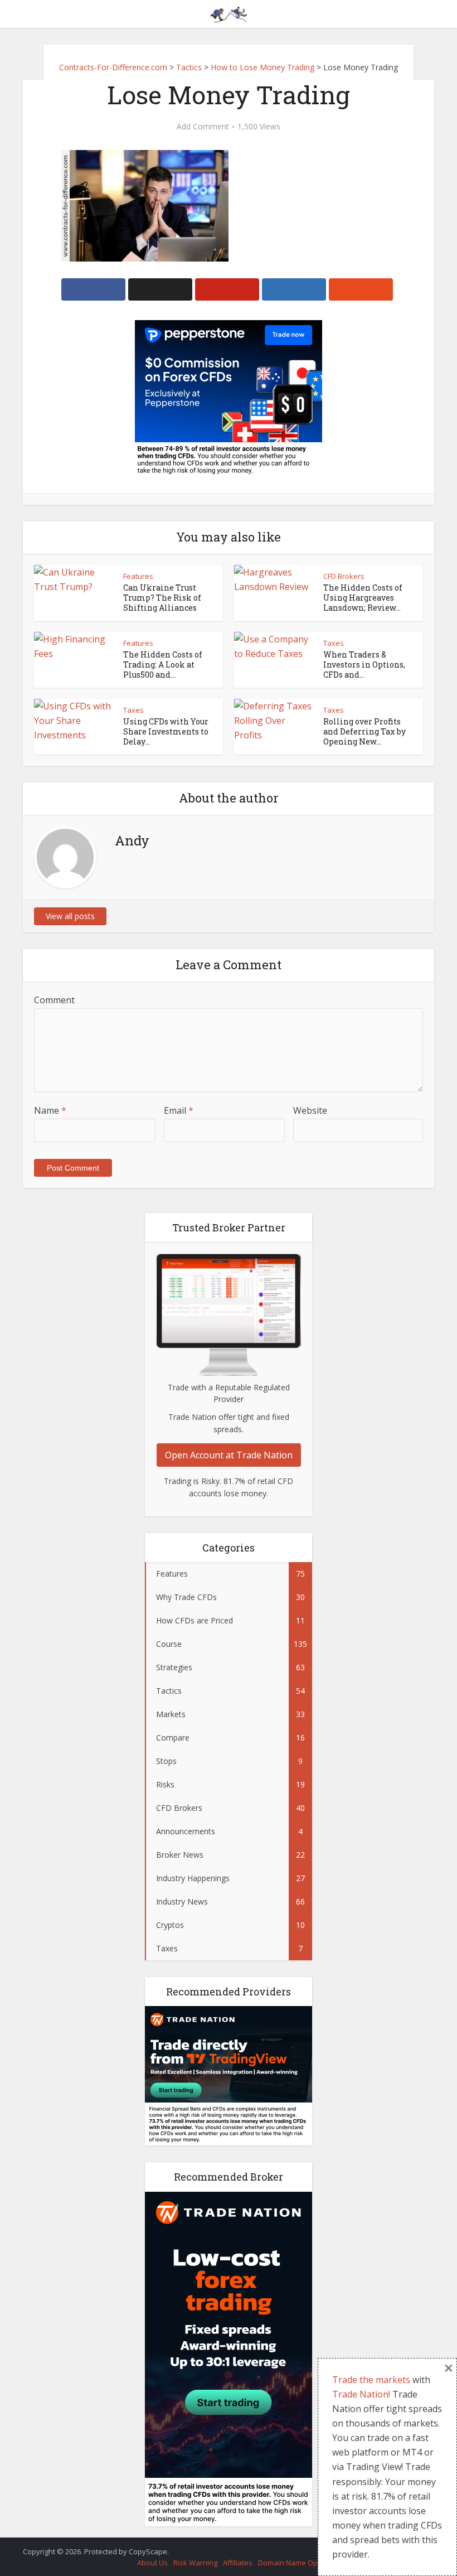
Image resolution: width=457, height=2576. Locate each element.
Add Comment (203, 127)
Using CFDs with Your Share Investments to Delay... (166, 731)
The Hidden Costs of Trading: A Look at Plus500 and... (163, 664)
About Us (152, 2563)
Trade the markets (371, 2380)
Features (138, 576)
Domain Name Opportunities (306, 2563)
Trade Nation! (361, 2394)
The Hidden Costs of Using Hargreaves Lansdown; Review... (363, 598)
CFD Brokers (344, 576)
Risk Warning (195, 2563)
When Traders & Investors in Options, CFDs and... (364, 664)
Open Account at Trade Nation (229, 1455)
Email (179, 1110)
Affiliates (238, 2563)
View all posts (70, 916)
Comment (54, 1000)
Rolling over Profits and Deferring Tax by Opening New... (364, 731)
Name (50, 1110)
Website (310, 1110)
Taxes (334, 643)
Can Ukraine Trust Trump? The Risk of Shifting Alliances (162, 598)
